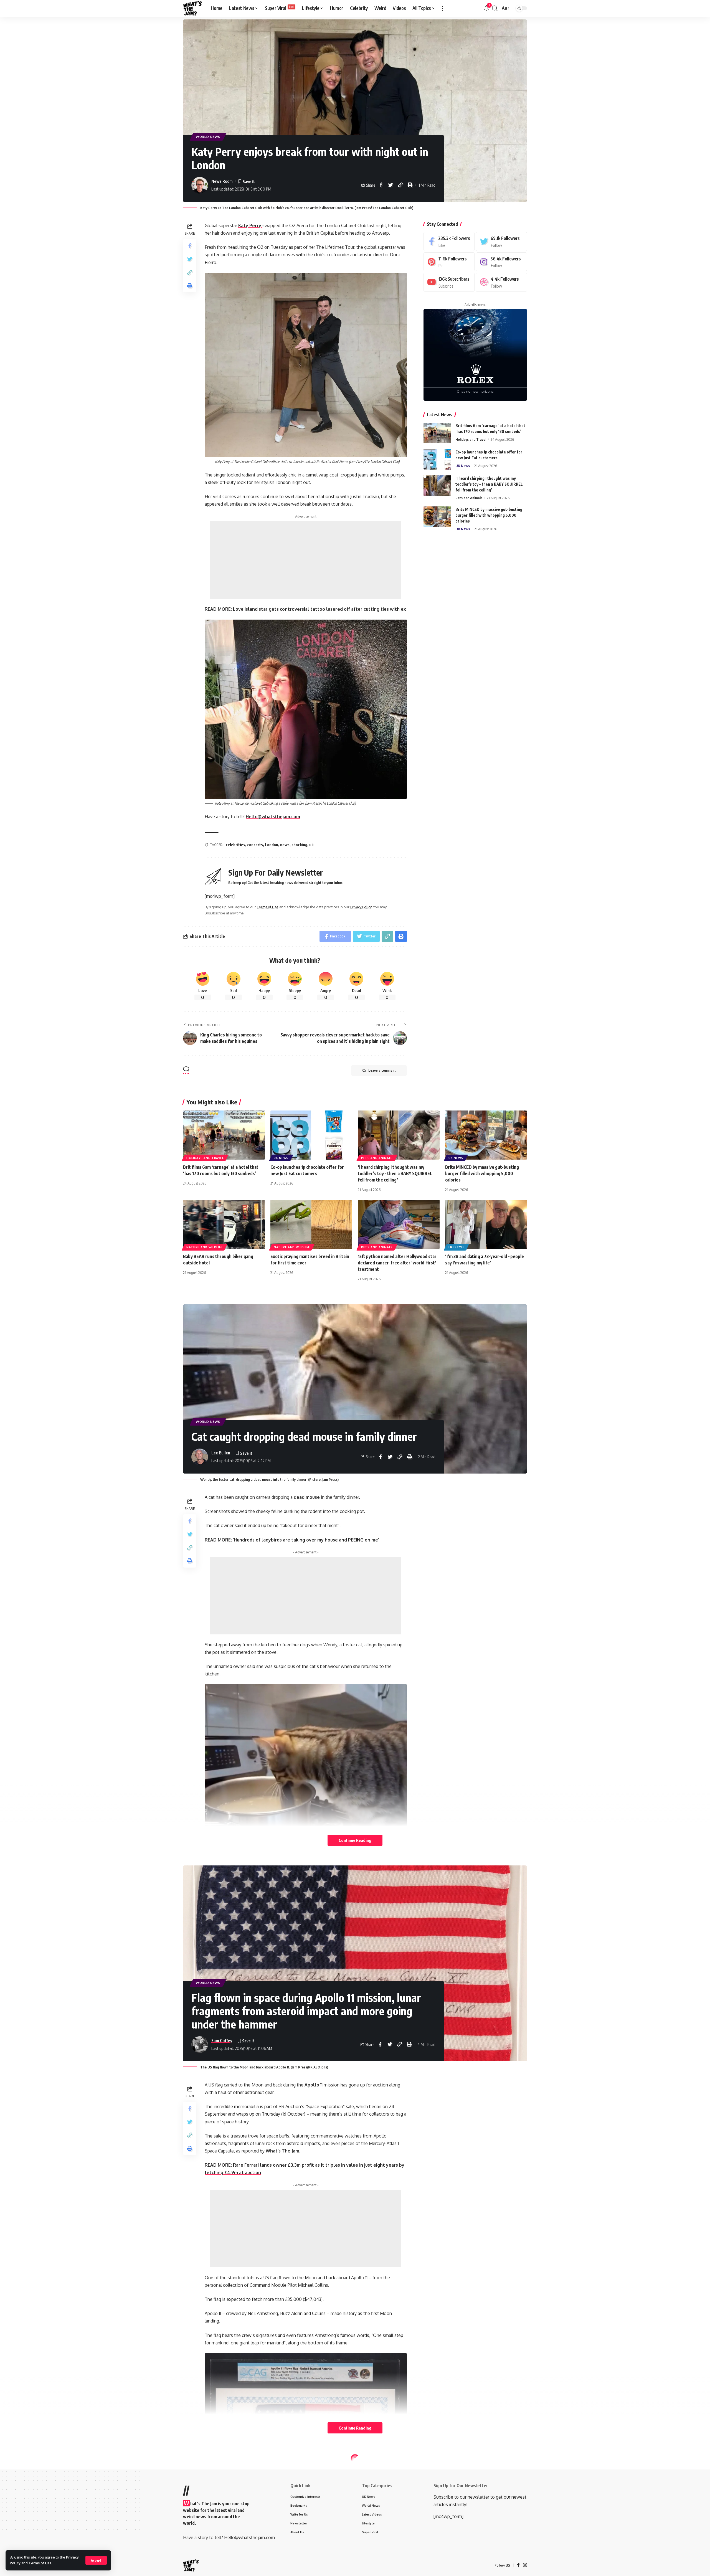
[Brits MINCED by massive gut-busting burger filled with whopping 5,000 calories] (437, 517)
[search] (495, 8)
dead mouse (307, 1497)
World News (208, 137)
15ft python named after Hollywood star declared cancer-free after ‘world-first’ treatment (397, 1263)
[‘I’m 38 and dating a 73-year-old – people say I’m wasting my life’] (486, 1224)
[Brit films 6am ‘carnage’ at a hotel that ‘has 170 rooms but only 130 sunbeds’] (437, 433)
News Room (222, 181)
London (272, 845)
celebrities (235, 845)
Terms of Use (40, 2563)
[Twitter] (501, 241)
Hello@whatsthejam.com (273, 817)
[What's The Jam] (192, 8)
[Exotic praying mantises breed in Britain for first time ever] (311, 1224)
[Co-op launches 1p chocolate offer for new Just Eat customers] (437, 459)
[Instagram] (501, 262)
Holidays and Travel (471, 439)
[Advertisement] (306, 560)
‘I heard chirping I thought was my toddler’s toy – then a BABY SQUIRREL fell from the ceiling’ (489, 484)
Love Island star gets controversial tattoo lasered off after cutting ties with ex (319, 609)
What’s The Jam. (283, 2151)
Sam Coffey (222, 2040)
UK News (463, 465)
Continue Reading (355, 1840)
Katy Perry (250, 225)
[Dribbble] (501, 282)
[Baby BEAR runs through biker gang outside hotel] (224, 1224)
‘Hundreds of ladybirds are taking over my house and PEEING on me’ (306, 1540)
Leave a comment (382, 1070)
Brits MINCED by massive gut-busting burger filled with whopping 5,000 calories (489, 515)
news (285, 845)
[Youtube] (449, 282)
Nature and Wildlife (204, 1247)
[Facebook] (449, 241)
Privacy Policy (361, 907)
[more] (442, 8)
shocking (299, 845)
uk (311, 845)
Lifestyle (456, 1247)
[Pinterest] (449, 262)
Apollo (312, 2085)
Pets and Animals (469, 498)
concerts (255, 845)
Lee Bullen (221, 1453)
